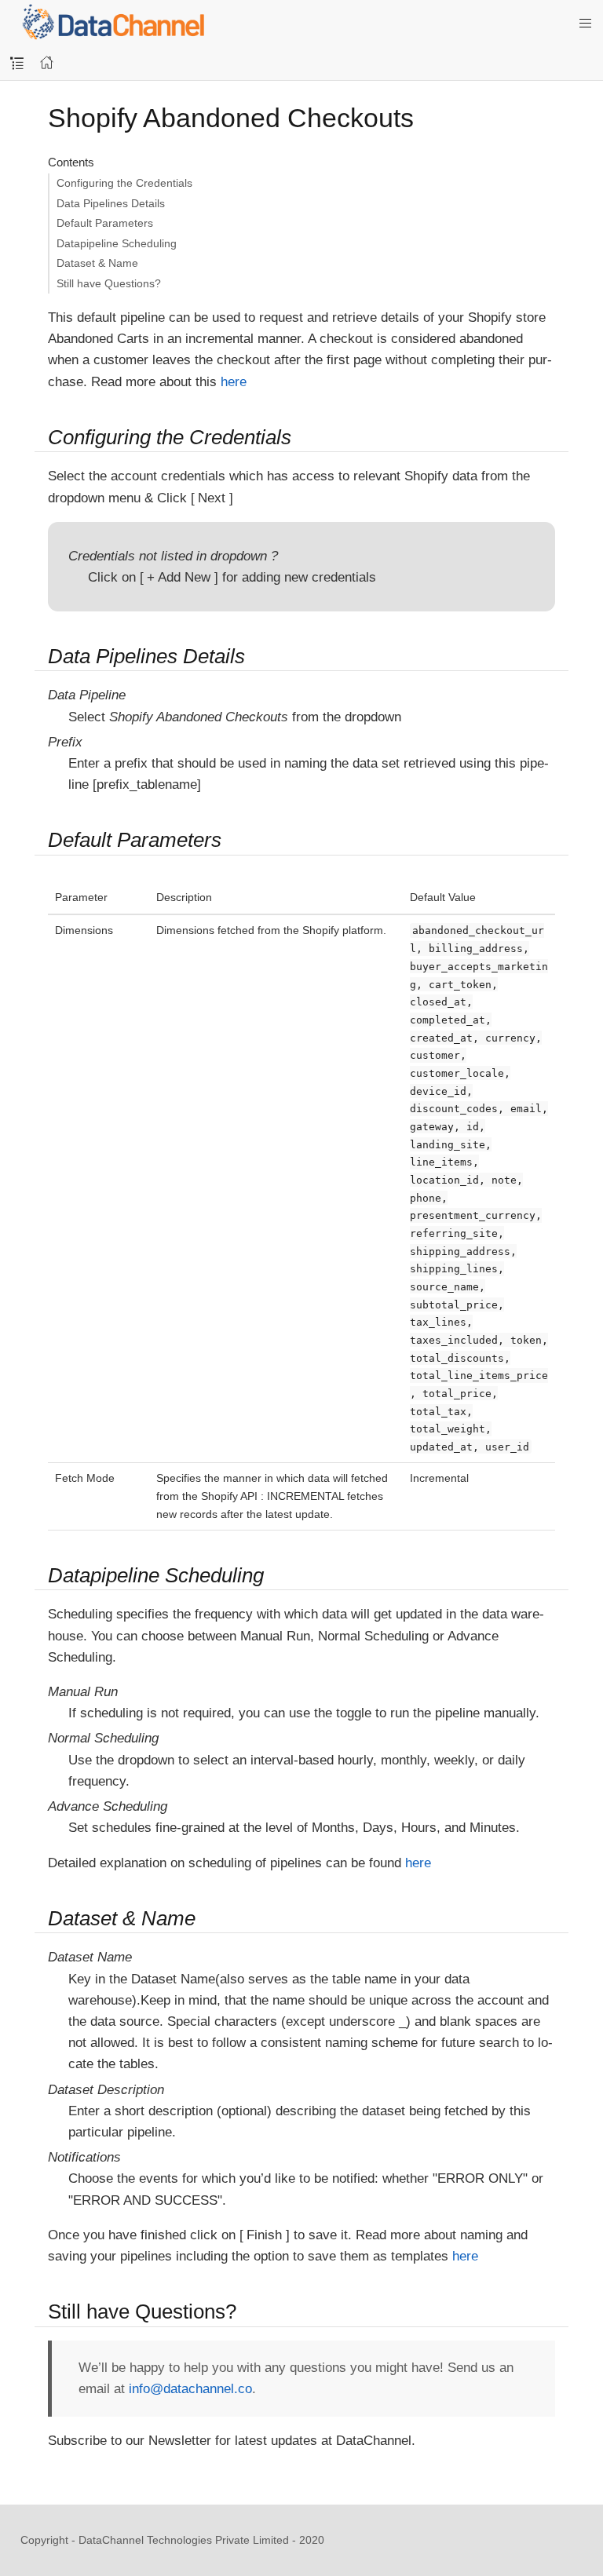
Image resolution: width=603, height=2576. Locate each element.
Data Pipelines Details (111, 203)
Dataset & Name (97, 263)
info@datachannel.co (190, 2389)
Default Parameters (105, 223)
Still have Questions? (109, 283)
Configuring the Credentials (124, 183)
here (234, 382)
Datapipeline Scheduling (117, 243)
